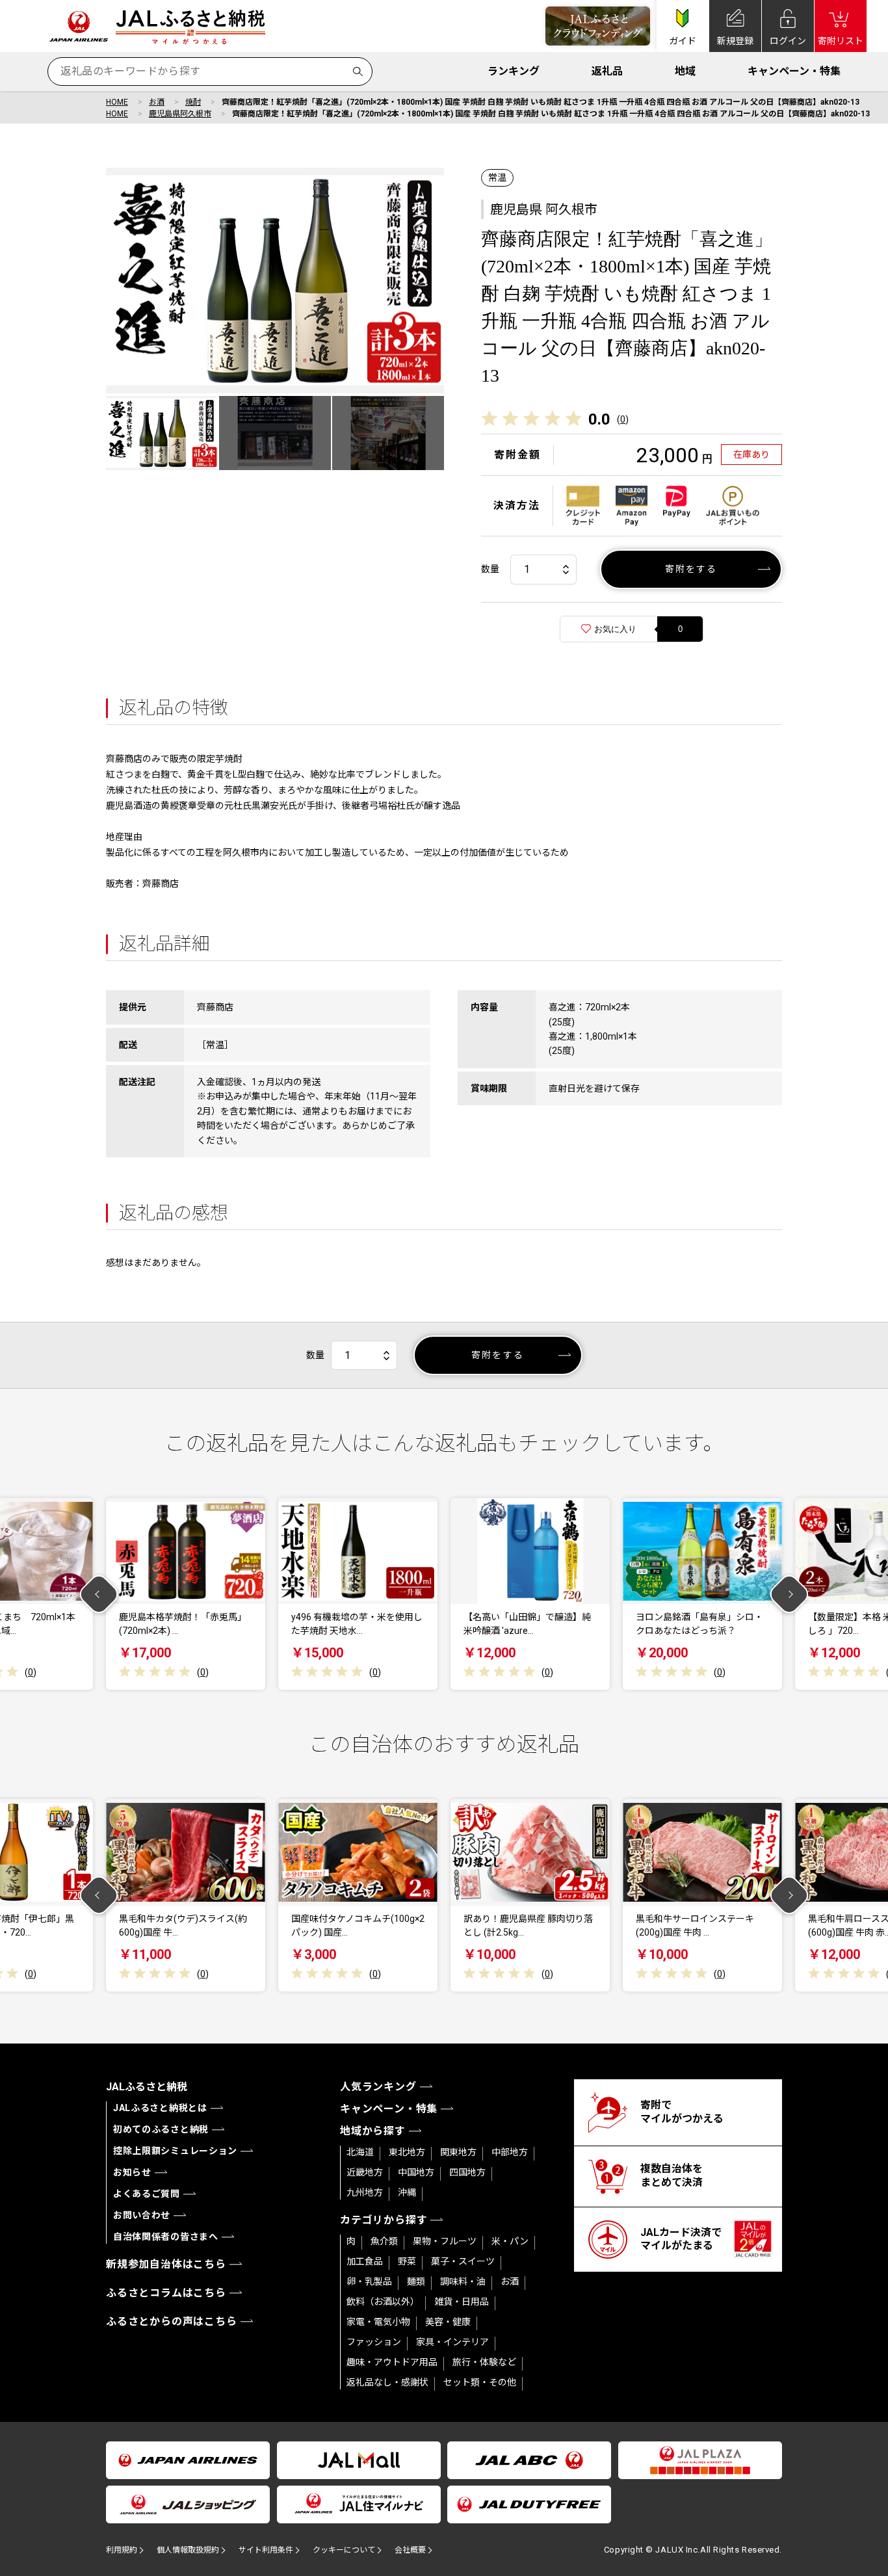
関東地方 (458, 2152)
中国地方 (416, 2172)
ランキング (514, 71)
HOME (117, 102)
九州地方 (365, 2192)
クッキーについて (344, 2550)
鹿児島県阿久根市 (180, 114)
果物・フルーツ (445, 2241)
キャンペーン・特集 (794, 71)
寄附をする (691, 569)
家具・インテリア (452, 2342)
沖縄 (407, 2192)
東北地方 (407, 2152)
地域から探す (373, 2131)
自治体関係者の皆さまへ (166, 2237)
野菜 (407, 2261)
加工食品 (365, 2261)
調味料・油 (463, 2281)
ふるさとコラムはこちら (166, 2293)
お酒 (157, 102)
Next (790, 1594)
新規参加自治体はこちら (166, 2264)
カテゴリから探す (384, 2220)
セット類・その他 (480, 2382)
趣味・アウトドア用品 (392, 2362)
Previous (99, 1594)
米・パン (510, 2241)
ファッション (374, 2342)
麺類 (416, 2281)
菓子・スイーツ (463, 2261)
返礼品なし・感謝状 (387, 2382)
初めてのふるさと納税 (161, 2129)
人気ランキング (378, 2087)
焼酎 (193, 102)
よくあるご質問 (147, 2194)
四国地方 (467, 2172)
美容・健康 (448, 2322)
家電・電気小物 (378, 2322)
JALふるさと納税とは (160, 2108)
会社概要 (410, 2550)
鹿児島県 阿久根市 (544, 209)
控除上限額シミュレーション (175, 2151)
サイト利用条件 (266, 2550)
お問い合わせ (142, 2215)
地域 (685, 71)
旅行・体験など (484, 2362)
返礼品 (607, 71)
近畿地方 (365, 2172)
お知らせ (132, 2172)
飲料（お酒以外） (383, 2302)
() (623, 419)
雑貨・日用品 (462, 2302)
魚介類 (384, 2241)
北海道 (360, 2152)
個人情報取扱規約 (188, 2550)
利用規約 (122, 2550)
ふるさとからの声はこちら (172, 2321)
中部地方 (510, 2152)
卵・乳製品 (369, 2281)
